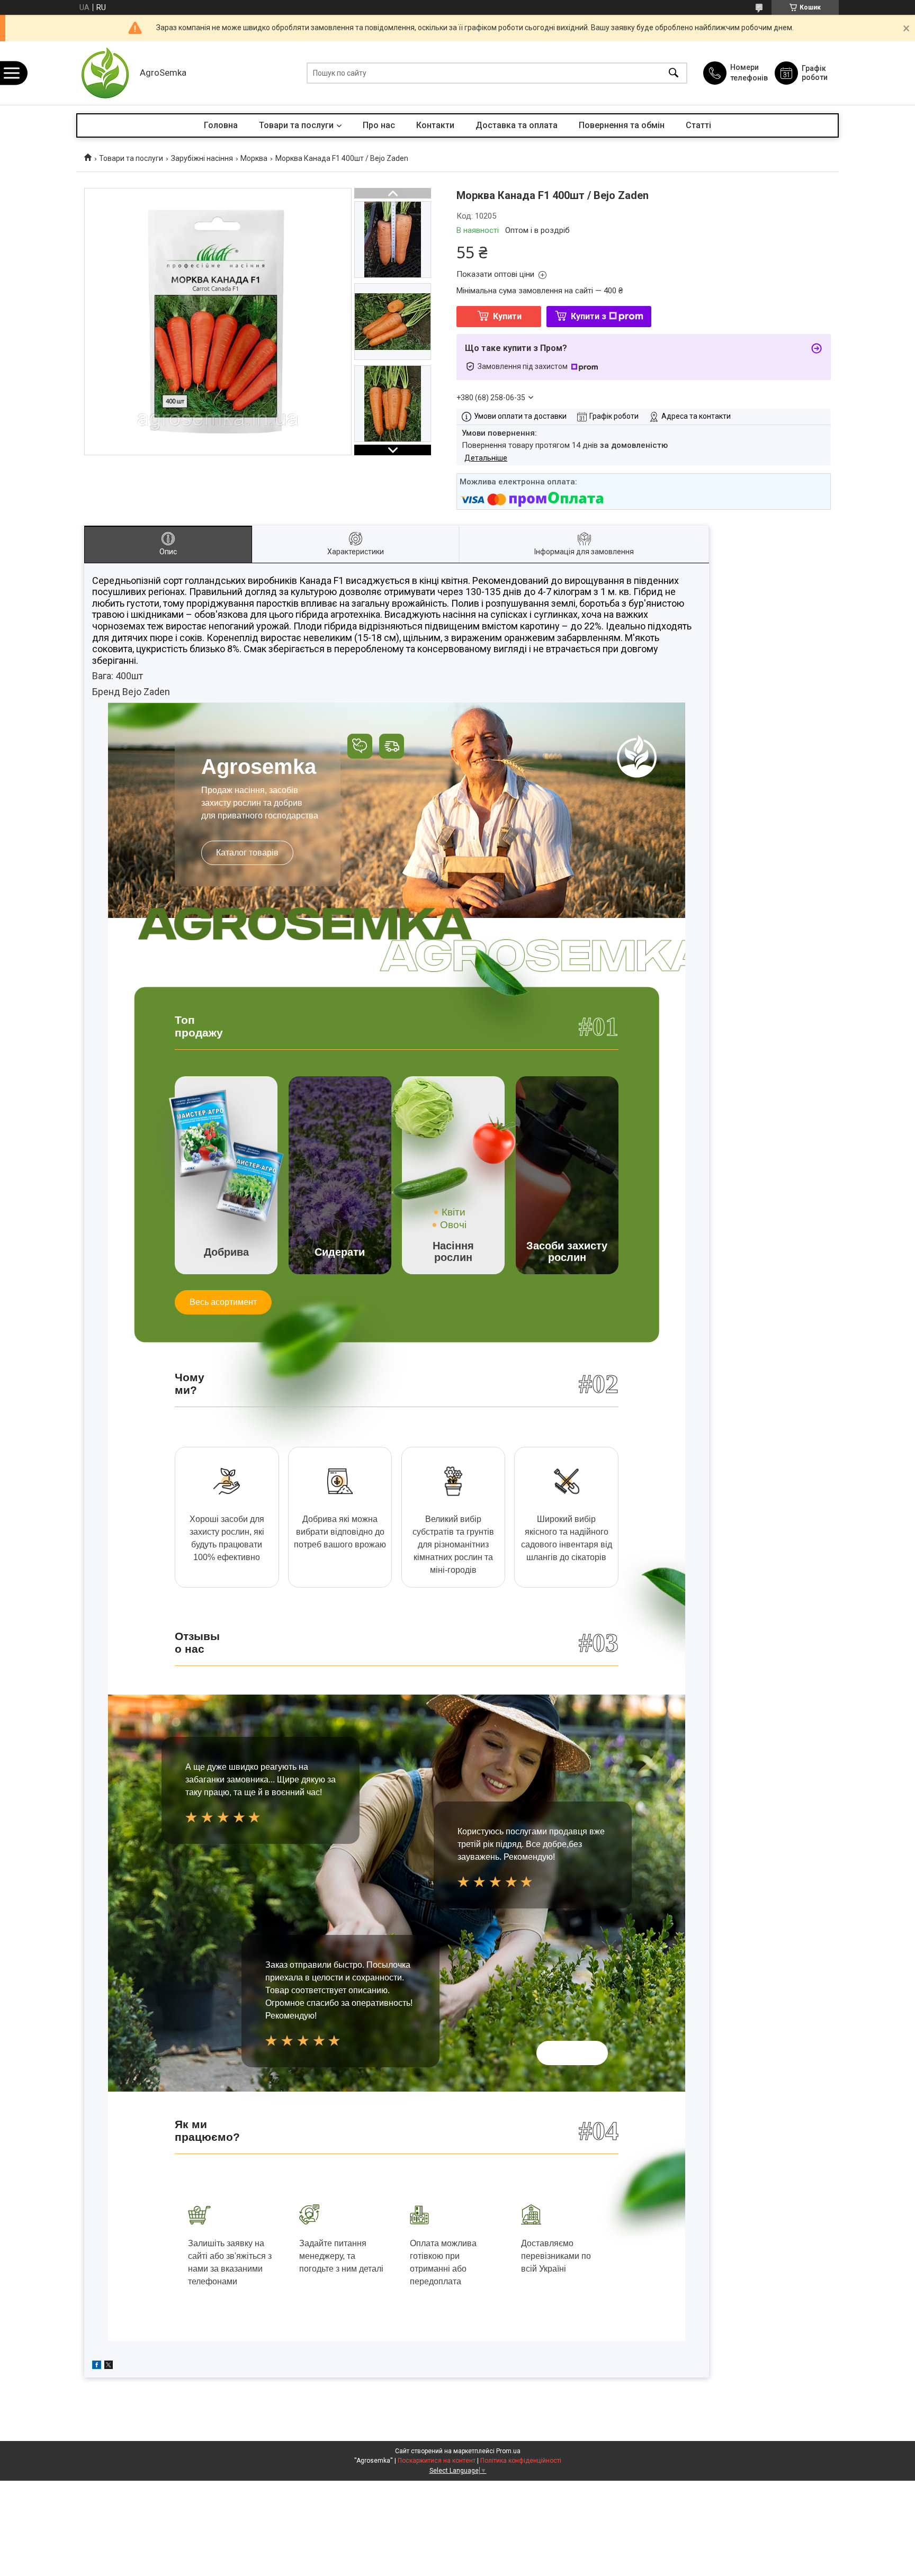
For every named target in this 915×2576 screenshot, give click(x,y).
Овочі (453, 1225)
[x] (109, 2366)
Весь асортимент (223, 1302)
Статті (698, 125)
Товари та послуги (296, 125)
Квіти (454, 1212)
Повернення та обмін (622, 125)
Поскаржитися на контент (437, 2461)
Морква (254, 158)
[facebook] (97, 2366)
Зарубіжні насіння (202, 158)
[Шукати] (674, 73)
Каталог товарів (247, 853)
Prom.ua (508, 2451)
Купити (507, 316)
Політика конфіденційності (521, 2461)
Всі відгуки (572, 2053)
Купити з (589, 316)
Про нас (379, 125)
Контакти (435, 125)
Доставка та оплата (517, 125)
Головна (221, 125)
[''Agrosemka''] (105, 73)
